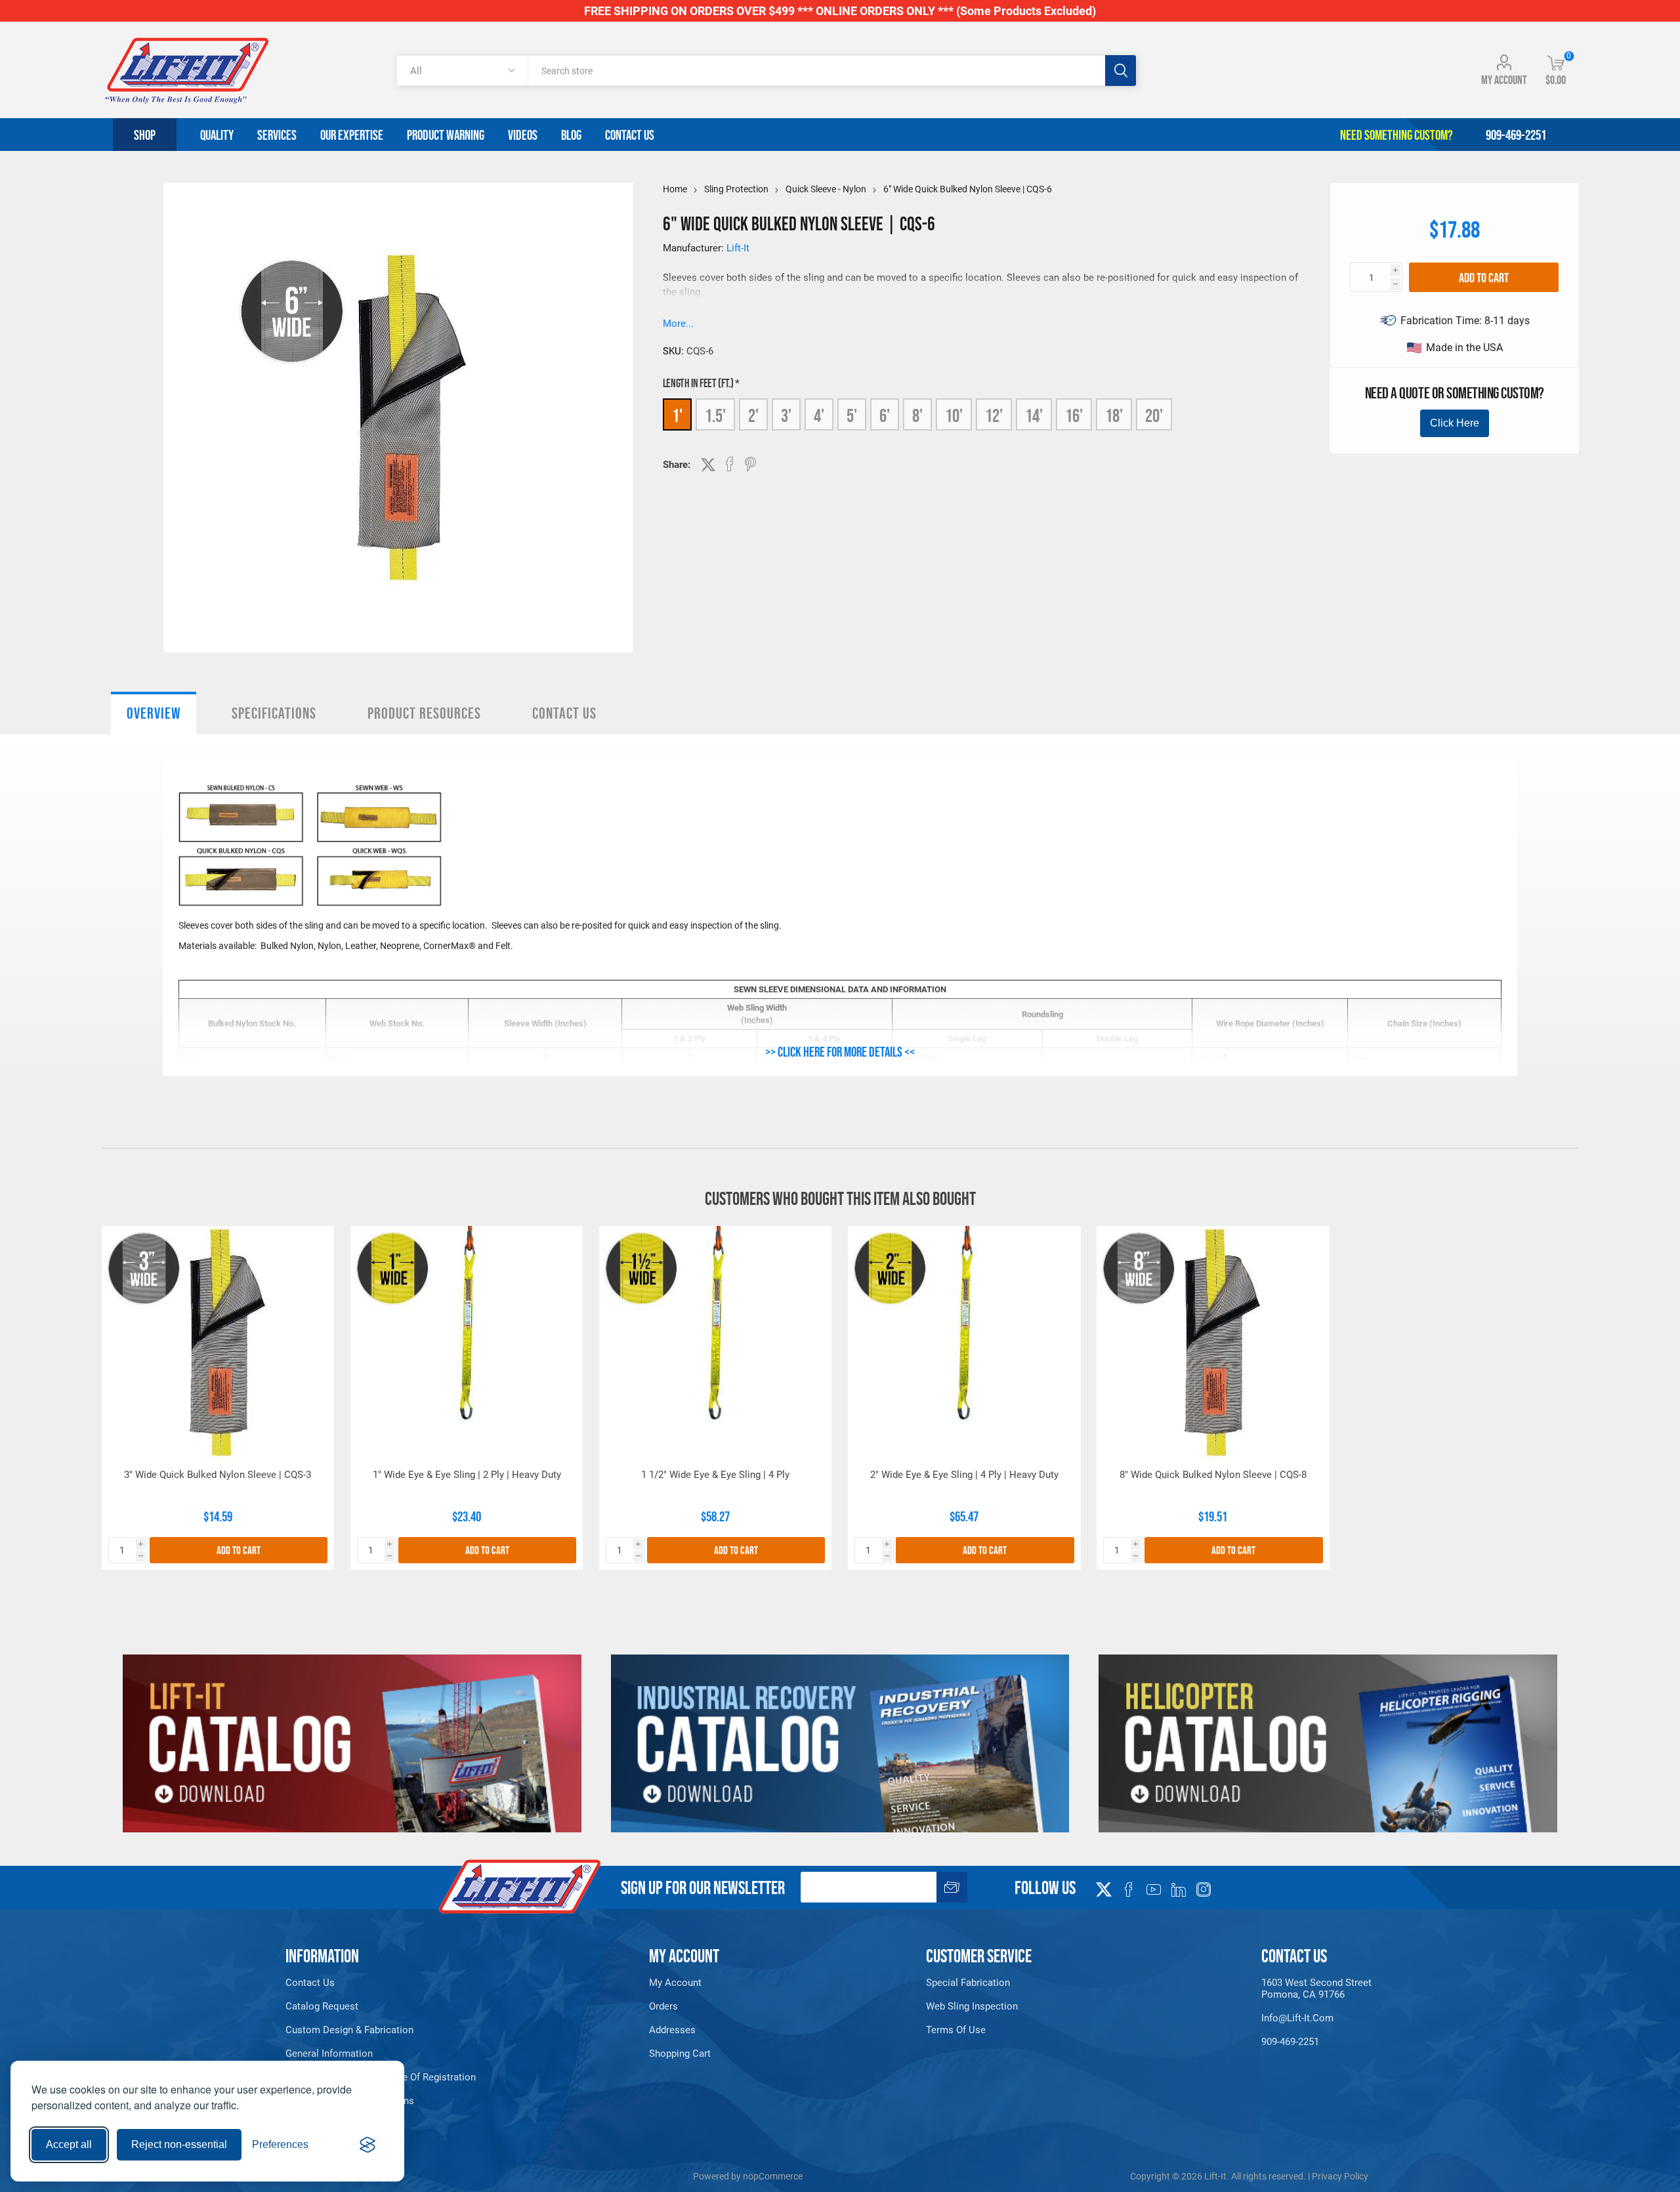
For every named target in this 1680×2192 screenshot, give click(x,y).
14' (1034, 415)
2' (753, 415)
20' (1154, 415)
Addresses (672, 2030)
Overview (154, 713)
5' (852, 415)
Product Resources (424, 713)
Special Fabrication (968, 1983)
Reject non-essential (179, 2144)
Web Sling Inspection (972, 2006)
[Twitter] (1104, 1886)
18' (1114, 415)
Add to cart (1484, 278)
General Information (329, 2054)
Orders (663, 2006)
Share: (677, 465)
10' (954, 415)
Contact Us (564, 713)
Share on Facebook (730, 464)
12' (994, 415)
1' (677, 415)
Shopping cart (680, 2054)
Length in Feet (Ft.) (699, 383)
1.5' (715, 415)
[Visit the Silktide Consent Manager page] (367, 2145)
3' (786, 415)
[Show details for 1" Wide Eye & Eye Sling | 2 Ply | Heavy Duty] (467, 1342)
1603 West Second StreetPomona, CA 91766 (1316, 1989)
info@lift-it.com (1297, 2018)
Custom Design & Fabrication (349, 2030)
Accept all (69, 2144)
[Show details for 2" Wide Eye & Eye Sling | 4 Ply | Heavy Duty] (964, 1342)
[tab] (154, 713)
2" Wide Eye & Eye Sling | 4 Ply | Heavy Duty (964, 1475)
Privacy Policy (1340, 2176)
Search (1121, 71)
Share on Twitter (708, 465)
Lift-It (738, 248)
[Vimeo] (1179, 1889)
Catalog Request (322, 2006)
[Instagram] (1204, 1889)
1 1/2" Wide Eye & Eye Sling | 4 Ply (715, 1475)
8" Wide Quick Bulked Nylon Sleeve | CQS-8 (1213, 1475)
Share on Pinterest (750, 464)
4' (819, 415)
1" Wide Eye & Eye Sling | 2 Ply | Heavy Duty (467, 1475)
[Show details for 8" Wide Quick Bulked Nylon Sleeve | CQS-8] (1213, 1342)
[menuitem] (406, 1983)
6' (885, 415)
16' (1074, 415)
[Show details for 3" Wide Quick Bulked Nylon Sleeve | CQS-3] (218, 1342)
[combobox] (816, 71)
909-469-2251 (1290, 2042)
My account (1504, 80)
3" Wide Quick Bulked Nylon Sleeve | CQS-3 (218, 1475)
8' (917, 415)
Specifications (274, 713)
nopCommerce (773, 2176)
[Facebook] (1129, 1889)
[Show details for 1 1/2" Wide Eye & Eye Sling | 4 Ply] (716, 1342)
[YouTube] (1154, 1889)
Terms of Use (956, 2030)
